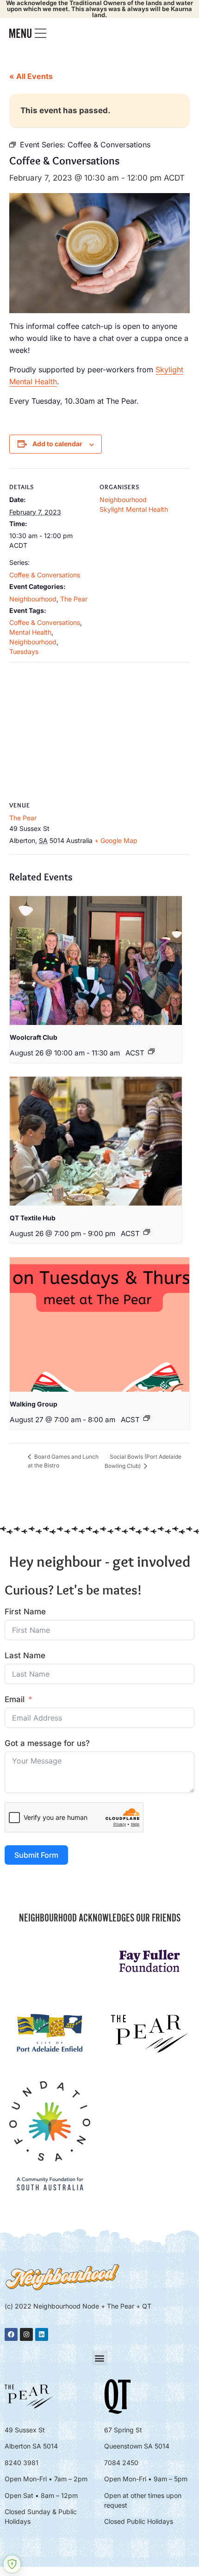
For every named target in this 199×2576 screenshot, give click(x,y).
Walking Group (34, 1404)
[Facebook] (11, 2334)
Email (15, 1699)
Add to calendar (57, 444)
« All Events (31, 76)
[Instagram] (26, 2334)
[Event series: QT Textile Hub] (147, 1232)
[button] (100, 2358)
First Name (25, 1612)
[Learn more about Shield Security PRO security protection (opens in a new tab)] (12, 2564)
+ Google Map (116, 840)
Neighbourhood (33, 599)
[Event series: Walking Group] (147, 1418)
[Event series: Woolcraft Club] (151, 1051)
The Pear (74, 599)
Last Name (25, 1655)
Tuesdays (24, 652)
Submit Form (36, 1855)
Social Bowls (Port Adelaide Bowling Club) (143, 1461)
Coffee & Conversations (45, 575)
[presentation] (96, 961)
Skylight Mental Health (134, 509)
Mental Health (30, 632)
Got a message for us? (47, 1743)
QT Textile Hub (33, 1218)
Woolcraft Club (34, 1037)
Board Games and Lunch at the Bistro (63, 1461)
